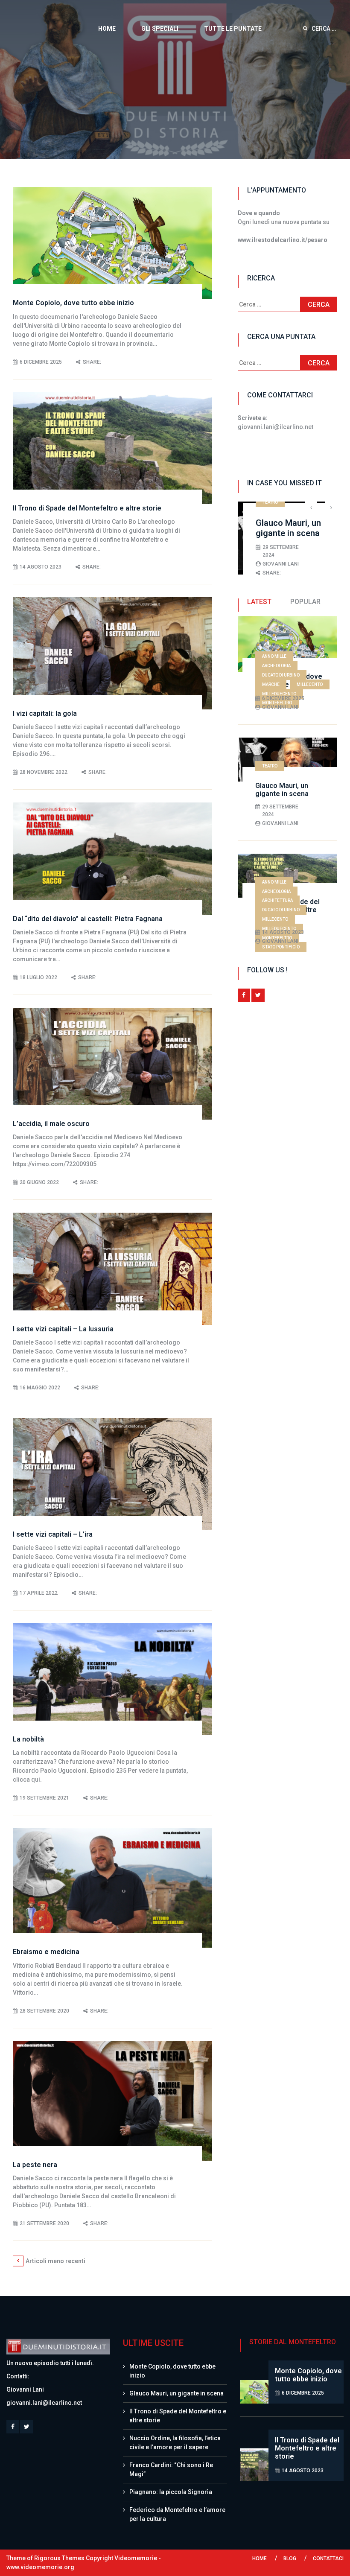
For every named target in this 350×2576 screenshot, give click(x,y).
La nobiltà (28, 1739)
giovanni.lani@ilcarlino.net (44, 2403)
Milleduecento (279, 694)
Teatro (241, 502)
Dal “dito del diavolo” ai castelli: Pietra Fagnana (88, 919)
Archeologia (276, 666)
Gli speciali (160, 29)
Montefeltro (277, 703)
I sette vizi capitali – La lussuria (63, 1329)
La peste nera (35, 2165)
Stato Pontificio (281, 947)
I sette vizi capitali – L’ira (53, 1534)
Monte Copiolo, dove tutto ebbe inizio (73, 303)
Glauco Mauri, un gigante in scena (259, 528)
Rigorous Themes (59, 2558)
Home (107, 29)
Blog (290, 2558)
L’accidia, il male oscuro (51, 1124)
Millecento (310, 684)
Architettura (277, 900)
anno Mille (274, 656)
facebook (244, 995)
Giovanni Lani (251, 564)
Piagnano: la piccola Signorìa (171, 2492)
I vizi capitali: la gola (45, 713)
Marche (271, 684)
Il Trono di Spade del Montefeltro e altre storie (87, 508)
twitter (258, 995)
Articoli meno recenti (55, 2261)
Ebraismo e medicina (46, 1952)
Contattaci (328, 2558)
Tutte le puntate (233, 29)
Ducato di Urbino (281, 675)
